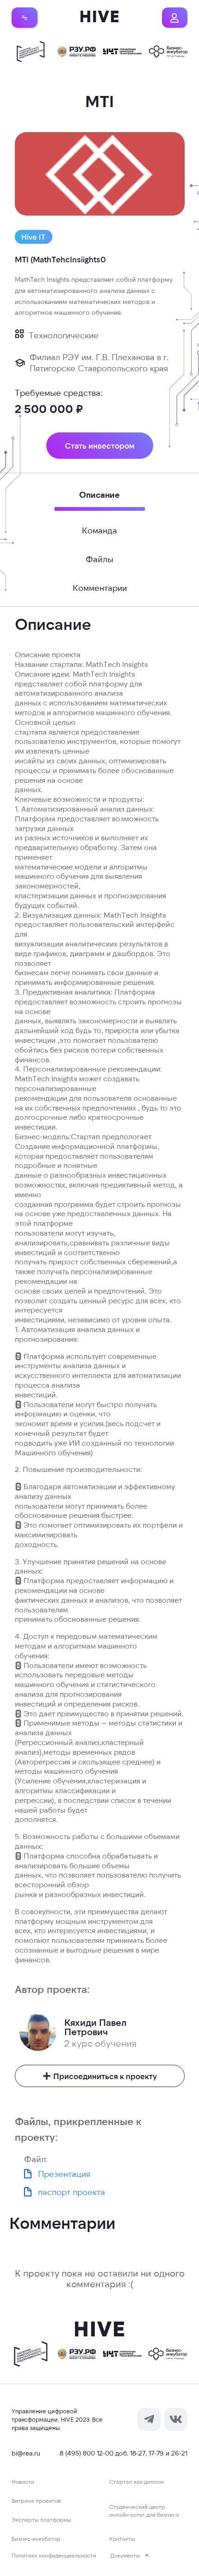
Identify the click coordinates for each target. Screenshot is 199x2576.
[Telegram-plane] (149, 2419)
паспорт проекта (72, 2192)
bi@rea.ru (26, 2453)
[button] (25, 17)
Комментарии (100, 588)
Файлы (99, 559)
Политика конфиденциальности (54, 2555)
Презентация (64, 2174)
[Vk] (176, 2419)
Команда (99, 530)
